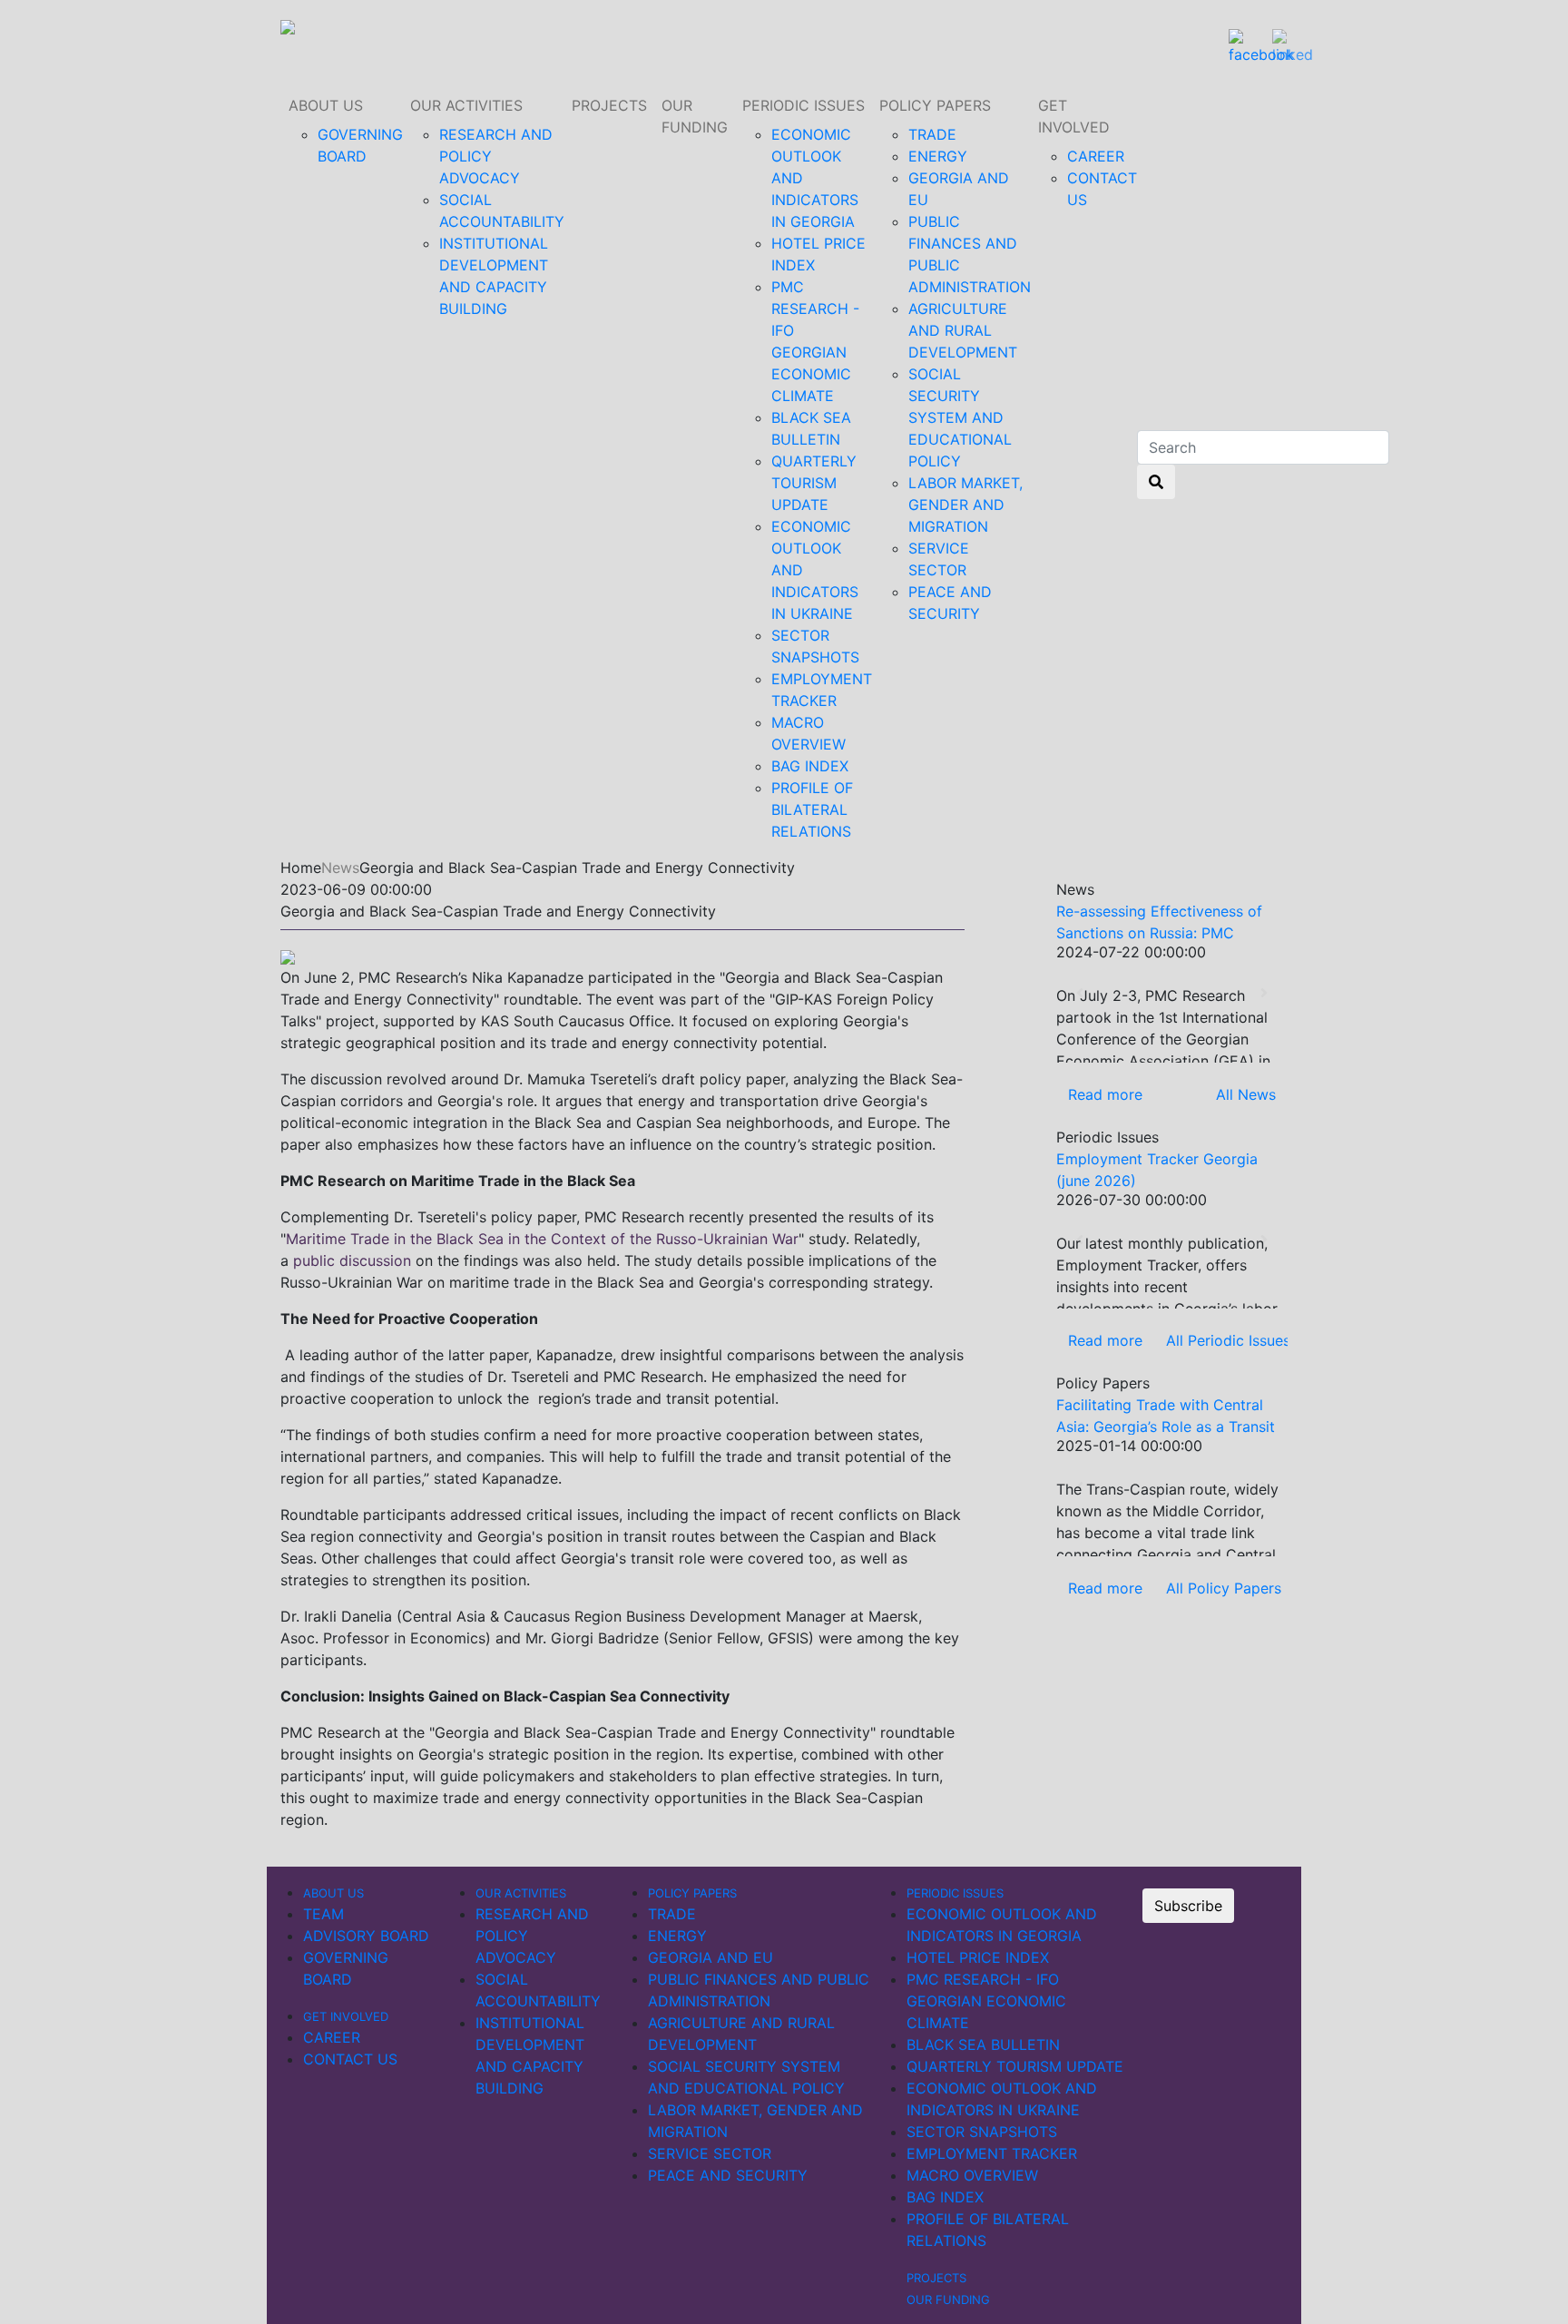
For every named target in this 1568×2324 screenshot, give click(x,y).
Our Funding (695, 116)
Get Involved (1074, 116)
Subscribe (1188, 1906)
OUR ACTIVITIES (521, 1893)
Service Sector (710, 2153)
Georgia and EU (710, 1957)
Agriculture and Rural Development (963, 330)
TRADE (932, 134)
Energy (938, 156)
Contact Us (350, 2059)
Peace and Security (728, 2175)
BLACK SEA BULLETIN (983, 2045)
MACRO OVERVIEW (972, 2175)
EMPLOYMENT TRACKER (992, 2153)
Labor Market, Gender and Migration (965, 505)
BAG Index (810, 766)
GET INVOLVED (346, 2016)
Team (323, 1914)
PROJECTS (609, 105)
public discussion (352, 1260)
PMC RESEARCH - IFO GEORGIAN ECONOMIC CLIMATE (986, 2001)
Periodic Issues (804, 105)
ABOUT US (326, 105)
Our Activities (466, 105)
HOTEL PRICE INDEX (978, 1957)
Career (1096, 156)
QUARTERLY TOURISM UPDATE (814, 483)
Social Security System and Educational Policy (960, 417)
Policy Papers (935, 105)
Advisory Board (366, 1936)
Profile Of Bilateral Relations (812, 809)
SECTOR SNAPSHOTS (982, 2132)
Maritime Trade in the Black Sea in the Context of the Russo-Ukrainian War (542, 1239)
